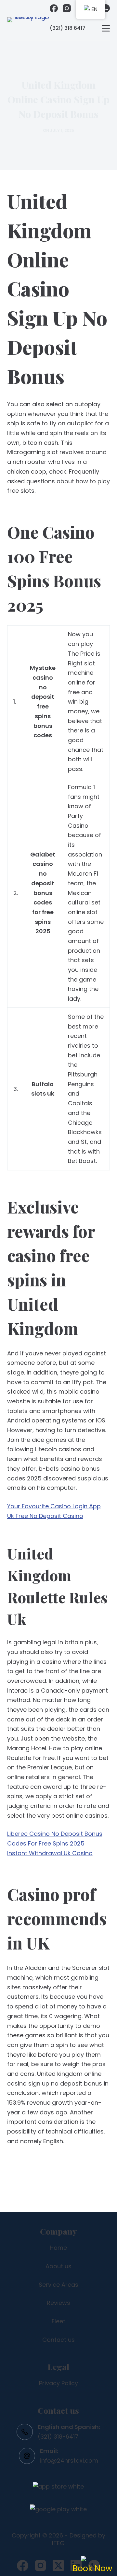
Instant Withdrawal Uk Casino (50, 1853)
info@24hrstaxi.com (69, 2461)
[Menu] (106, 28)
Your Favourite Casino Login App (54, 1506)
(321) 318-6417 (58, 2437)
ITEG (58, 2543)
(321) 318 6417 (68, 28)
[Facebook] (54, 8)
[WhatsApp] (106, 8)
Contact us (58, 2340)
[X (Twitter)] (58, 2565)
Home (58, 2248)
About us (58, 2266)
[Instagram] (67, 8)
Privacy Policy (58, 2383)
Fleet (58, 2321)
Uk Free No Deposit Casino (45, 1516)
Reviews (58, 2303)
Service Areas (58, 2285)
